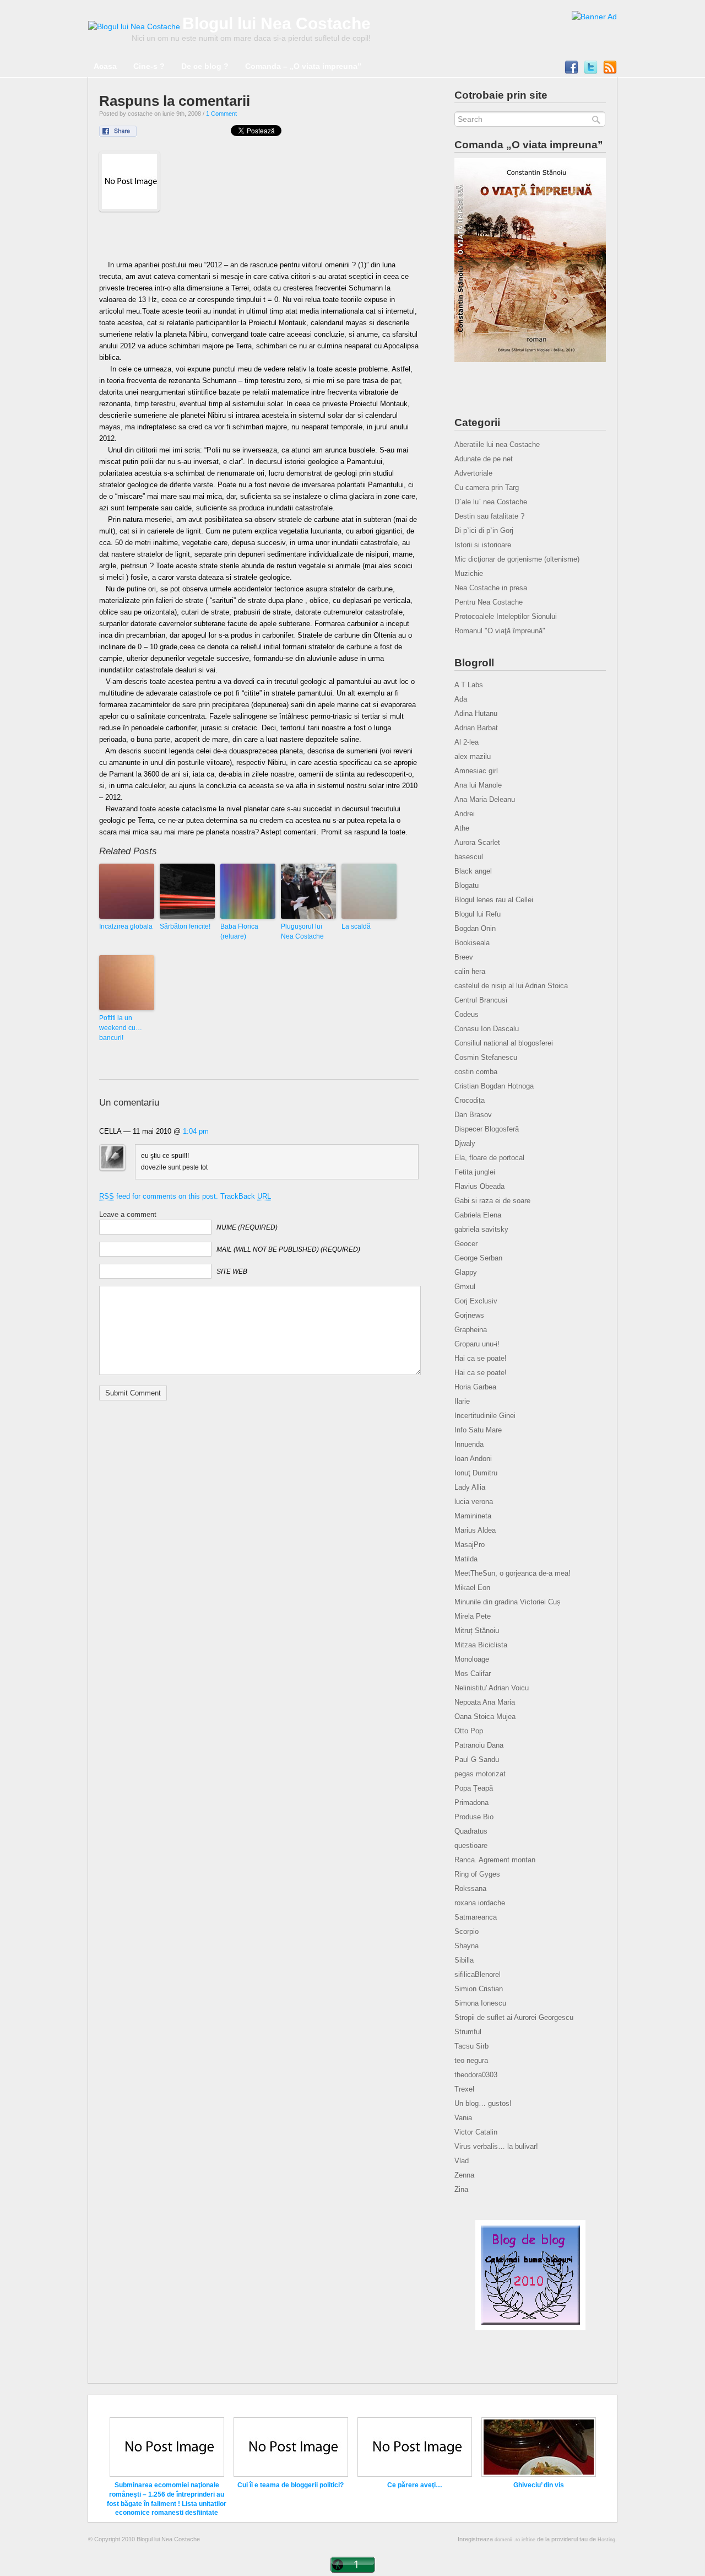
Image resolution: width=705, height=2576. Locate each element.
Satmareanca (476, 1917)
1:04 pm (196, 1131)
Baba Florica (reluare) (239, 931)
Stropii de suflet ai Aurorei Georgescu (514, 2017)
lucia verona (474, 1502)
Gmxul (465, 1287)
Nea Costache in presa (491, 588)
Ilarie (462, 1401)
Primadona (471, 1802)
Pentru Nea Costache (489, 602)
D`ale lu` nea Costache (491, 502)
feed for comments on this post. (159, 1196)
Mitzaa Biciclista (481, 1645)
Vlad (462, 2161)
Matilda (466, 1559)
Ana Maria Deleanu (485, 799)
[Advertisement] (259, 239)
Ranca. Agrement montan (495, 1860)
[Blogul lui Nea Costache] (134, 26)
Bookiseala (472, 943)
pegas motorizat (480, 1774)
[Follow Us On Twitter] (591, 70)
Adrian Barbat (476, 728)
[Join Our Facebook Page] (571, 70)
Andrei (465, 814)
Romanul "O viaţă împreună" (500, 631)
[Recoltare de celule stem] (594, 17)
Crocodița (470, 1100)
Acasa (105, 66)
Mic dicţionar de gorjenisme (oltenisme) (517, 559)
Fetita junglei (475, 1172)
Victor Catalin (476, 2132)
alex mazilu (473, 756)
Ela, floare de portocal (489, 1158)
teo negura (471, 2060)
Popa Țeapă (474, 1788)
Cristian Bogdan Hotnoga (494, 1086)
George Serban (478, 1258)
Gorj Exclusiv (476, 1301)
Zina (461, 2189)
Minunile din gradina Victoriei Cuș (508, 1602)
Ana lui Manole (478, 785)
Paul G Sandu (477, 1759)
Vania (463, 2118)
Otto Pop (469, 1731)
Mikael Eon (472, 1588)
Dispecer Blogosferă (487, 1129)
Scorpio (467, 1931)
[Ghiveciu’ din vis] (539, 2475)
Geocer (466, 1244)
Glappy (466, 1272)
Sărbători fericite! (185, 926)
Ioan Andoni (473, 1459)
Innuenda (469, 1444)
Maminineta (473, 1516)
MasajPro (470, 1545)
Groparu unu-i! (477, 1344)
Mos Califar (473, 1674)
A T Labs (469, 685)
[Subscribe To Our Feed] (610, 70)
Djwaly (465, 1143)
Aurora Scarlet (477, 842)
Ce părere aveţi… (415, 2485)
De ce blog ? (205, 66)
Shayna (467, 1946)
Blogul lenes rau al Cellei (494, 900)
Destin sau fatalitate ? (489, 516)
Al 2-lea (467, 742)
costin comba (476, 1072)
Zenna (464, 2175)
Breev (464, 957)
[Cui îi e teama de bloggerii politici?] (291, 2475)
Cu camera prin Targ (487, 487)
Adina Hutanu (476, 713)
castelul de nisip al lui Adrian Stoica (511, 986)
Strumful (468, 2032)
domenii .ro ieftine (515, 2540)
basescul (469, 857)
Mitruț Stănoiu (477, 1631)
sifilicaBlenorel (478, 1974)
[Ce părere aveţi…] (415, 2475)
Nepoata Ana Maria (485, 1702)
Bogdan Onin (475, 928)
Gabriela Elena (478, 1215)
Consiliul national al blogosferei (504, 1043)
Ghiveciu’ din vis (539, 2485)
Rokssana (470, 1888)
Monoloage (472, 1659)
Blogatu (467, 885)
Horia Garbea (475, 1387)
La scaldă (356, 926)
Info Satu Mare (478, 1430)
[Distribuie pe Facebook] (125, 134)
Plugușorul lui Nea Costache (302, 931)
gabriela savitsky (481, 1229)
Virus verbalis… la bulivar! (496, 2146)
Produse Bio (474, 1817)
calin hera (470, 971)
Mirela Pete (473, 1616)
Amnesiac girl (476, 771)
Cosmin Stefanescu (486, 1057)
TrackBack (246, 1196)
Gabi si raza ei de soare (492, 1201)
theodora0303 (476, 2075)
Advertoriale (473, 473)
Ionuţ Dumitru (476, 1473)
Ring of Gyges (477, 1874)
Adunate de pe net (484, 459)
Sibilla (464, 1960)
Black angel (473, 871)
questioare (471, 1845)
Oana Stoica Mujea (485, 1717)
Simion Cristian (479, 1989)
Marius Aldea (475, 1530)
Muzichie (469, 573)
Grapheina (471, 1330)
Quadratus (471, 1831)
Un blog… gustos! (483, 2103)
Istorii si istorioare (483, 545)
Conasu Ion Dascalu (487, 1029)
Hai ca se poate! (481, 1358)
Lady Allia (470, 1487)
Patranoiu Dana (479, 1745)
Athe (462, 828)
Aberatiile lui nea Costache (497, 444)
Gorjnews (469, 1315)
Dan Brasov (473, 1115)
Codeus (467, 1014)
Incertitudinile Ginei (485, 1416)
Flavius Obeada (479, 1186)
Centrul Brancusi (481, 1000)
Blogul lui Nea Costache (276, 23)
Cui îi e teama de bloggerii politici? (291, 2485)
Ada (461, 699)
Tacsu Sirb (471, 2046)
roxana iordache (480, 1903)
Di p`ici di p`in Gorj (484, 530)
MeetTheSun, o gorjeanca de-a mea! (513, 1573)
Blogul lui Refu (478, 914)
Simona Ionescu (480, 2003)
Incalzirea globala (126, 926)
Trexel (464, 2089)
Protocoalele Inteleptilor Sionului (506, 616)
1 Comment (221, 114)
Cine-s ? (149, 66)
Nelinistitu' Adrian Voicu (492, 1688)
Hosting (606, 2540)
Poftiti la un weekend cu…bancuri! (121, 1028)
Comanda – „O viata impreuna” (303, 66)
